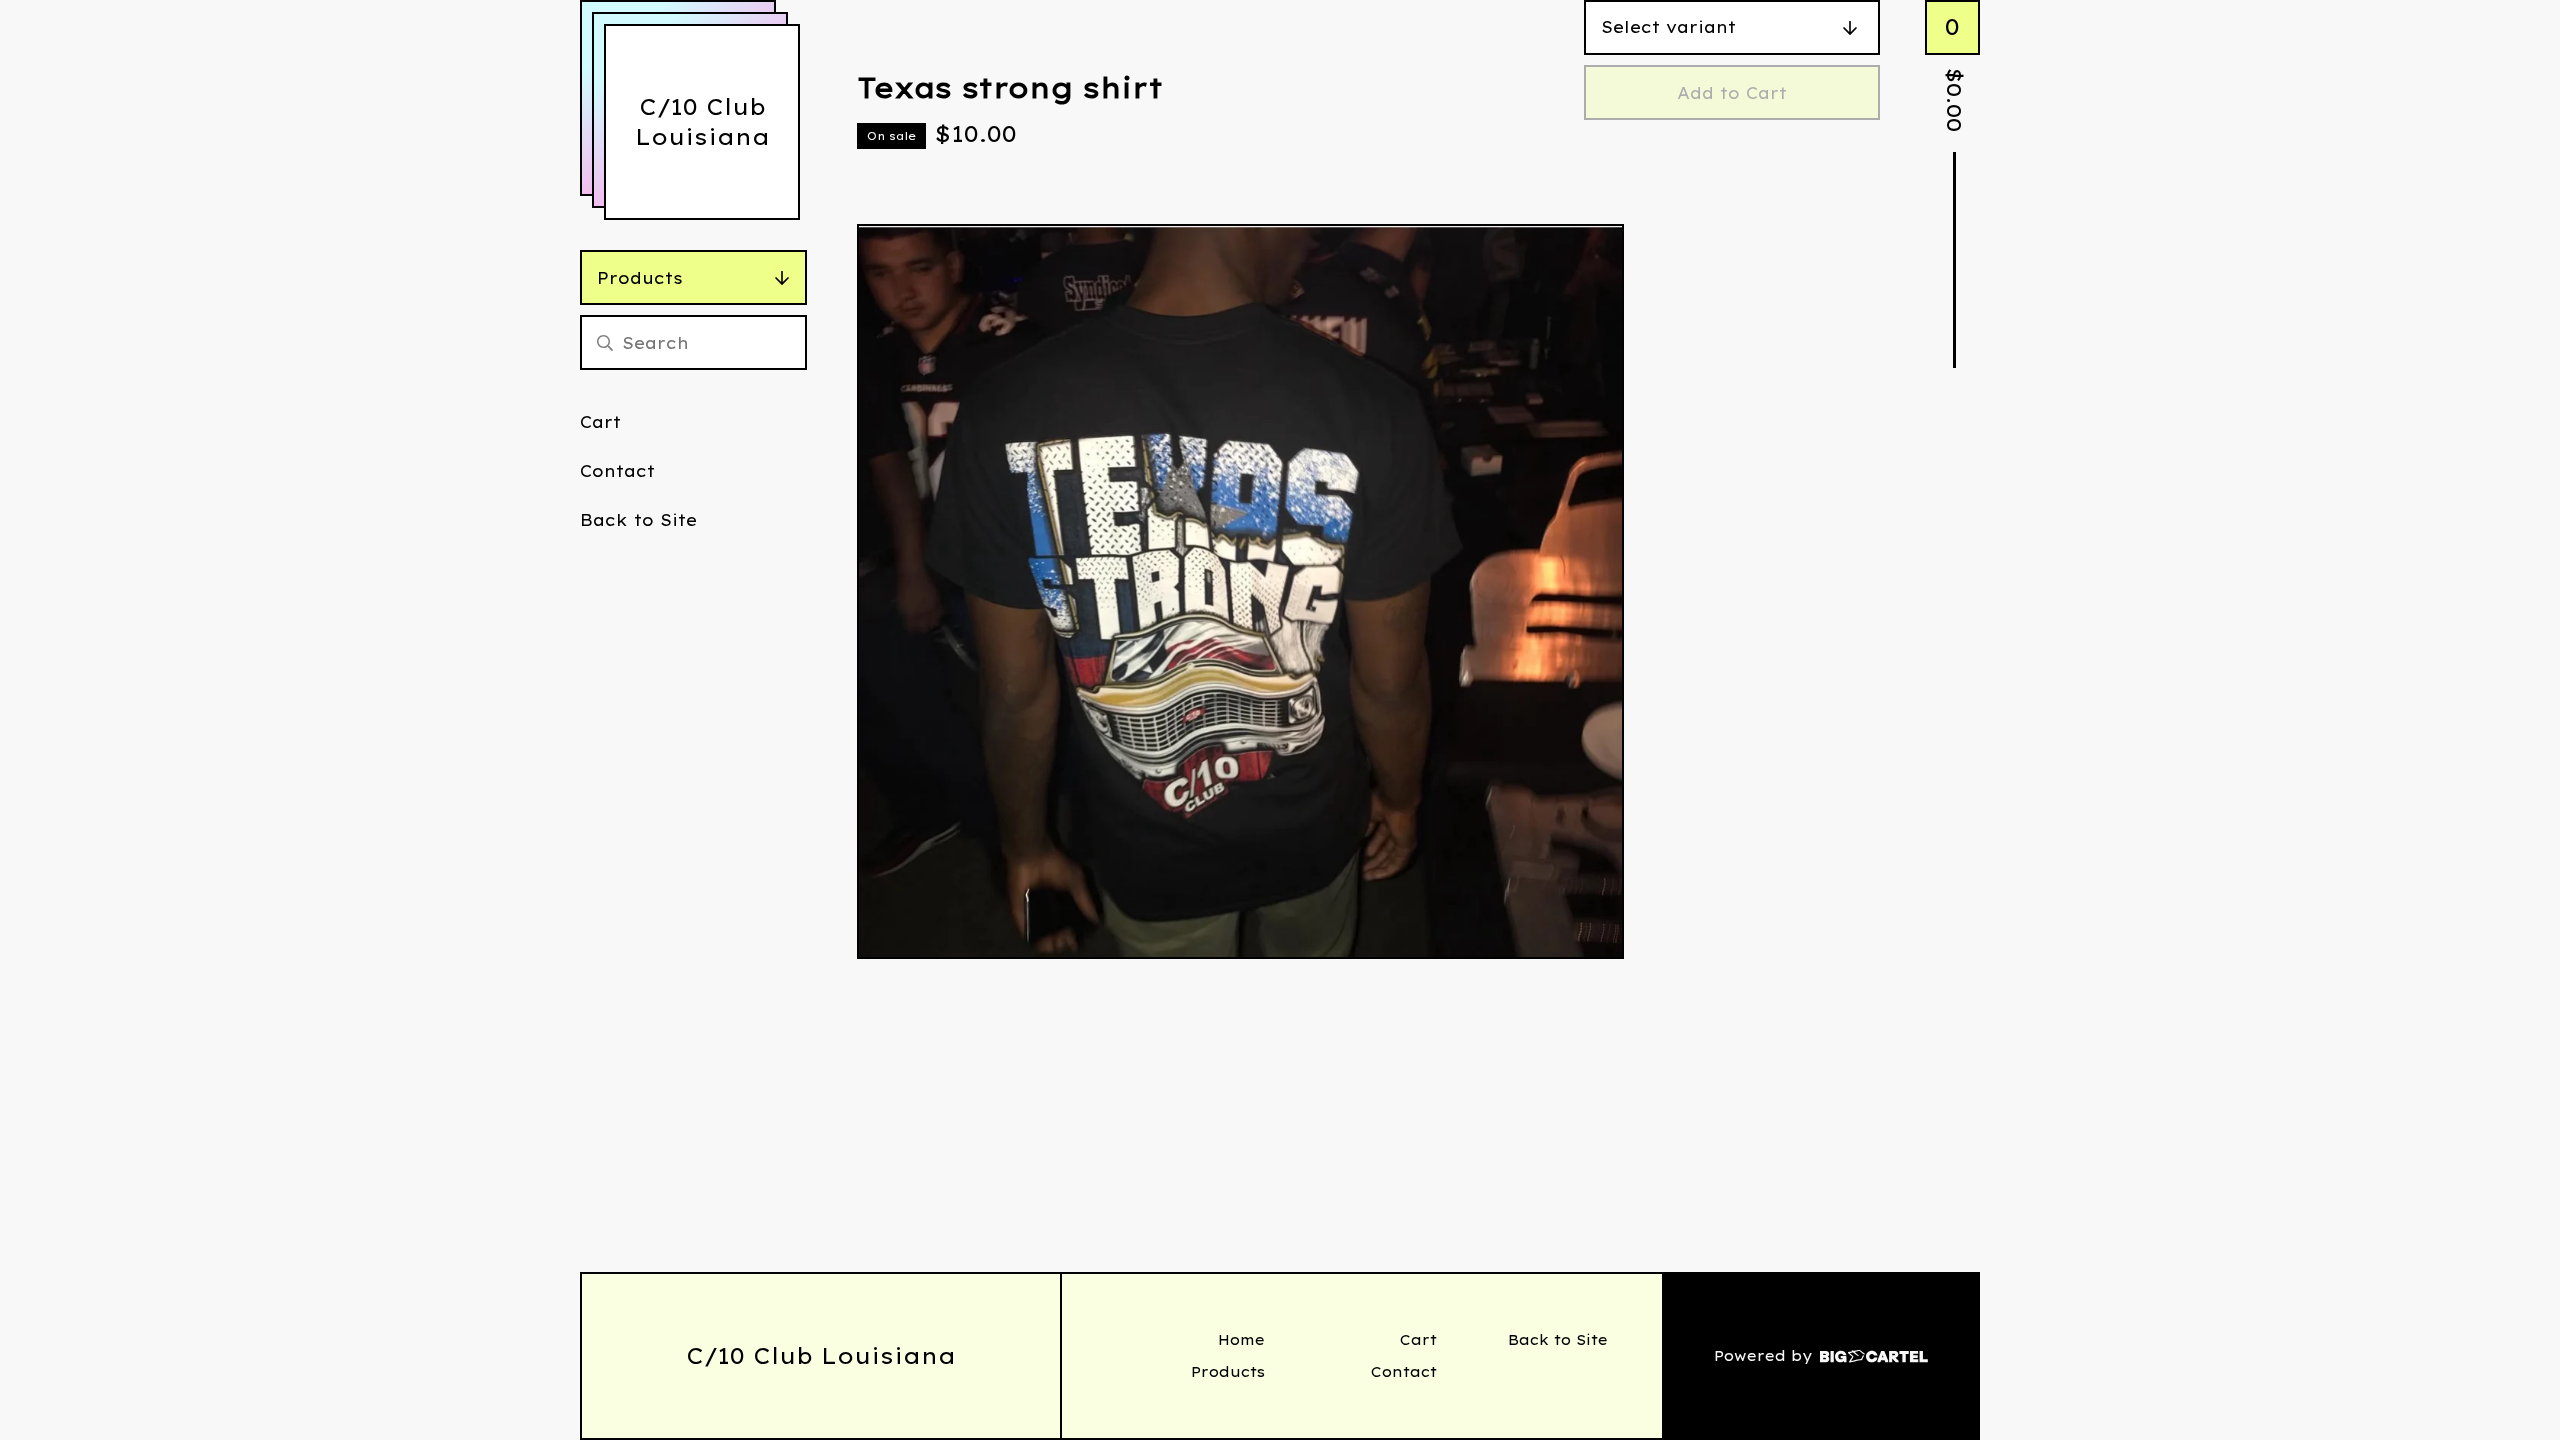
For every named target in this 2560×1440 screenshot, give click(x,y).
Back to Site (638, 520)
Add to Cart (1732, 93)
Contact (617, 471)
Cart (600, 422)
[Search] (605, 342)
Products (640, 278)
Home (1241, 1340)
